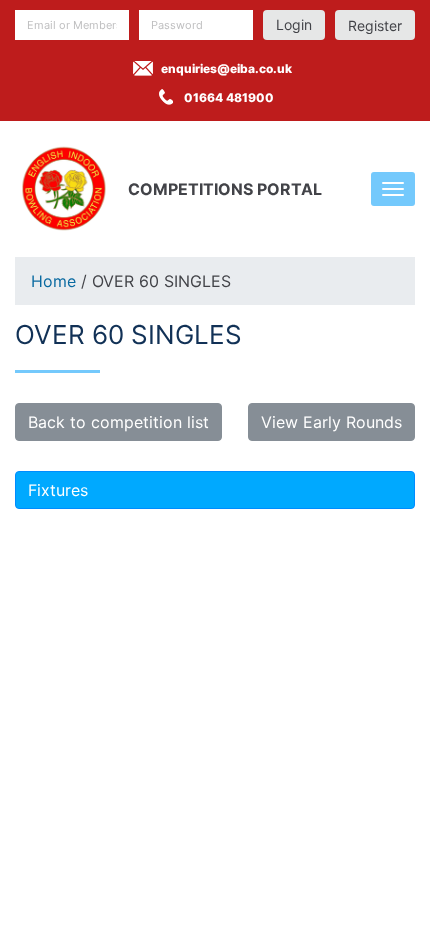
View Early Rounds (331, 422)
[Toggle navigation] (393, 189)
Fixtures (58, 490)
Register (375, 25)
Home (53, 281)
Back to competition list (118, 422)
